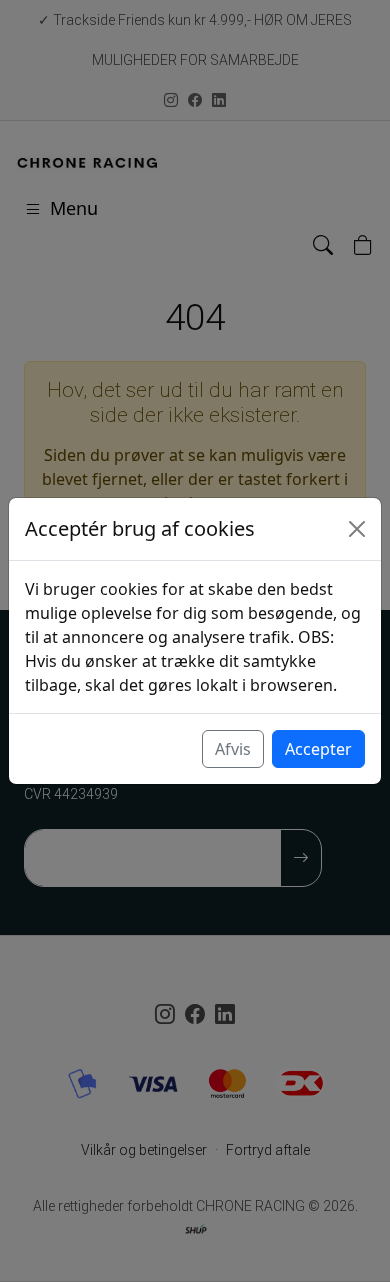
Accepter (318, 749)
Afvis (233, 749)
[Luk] (357, 529)
